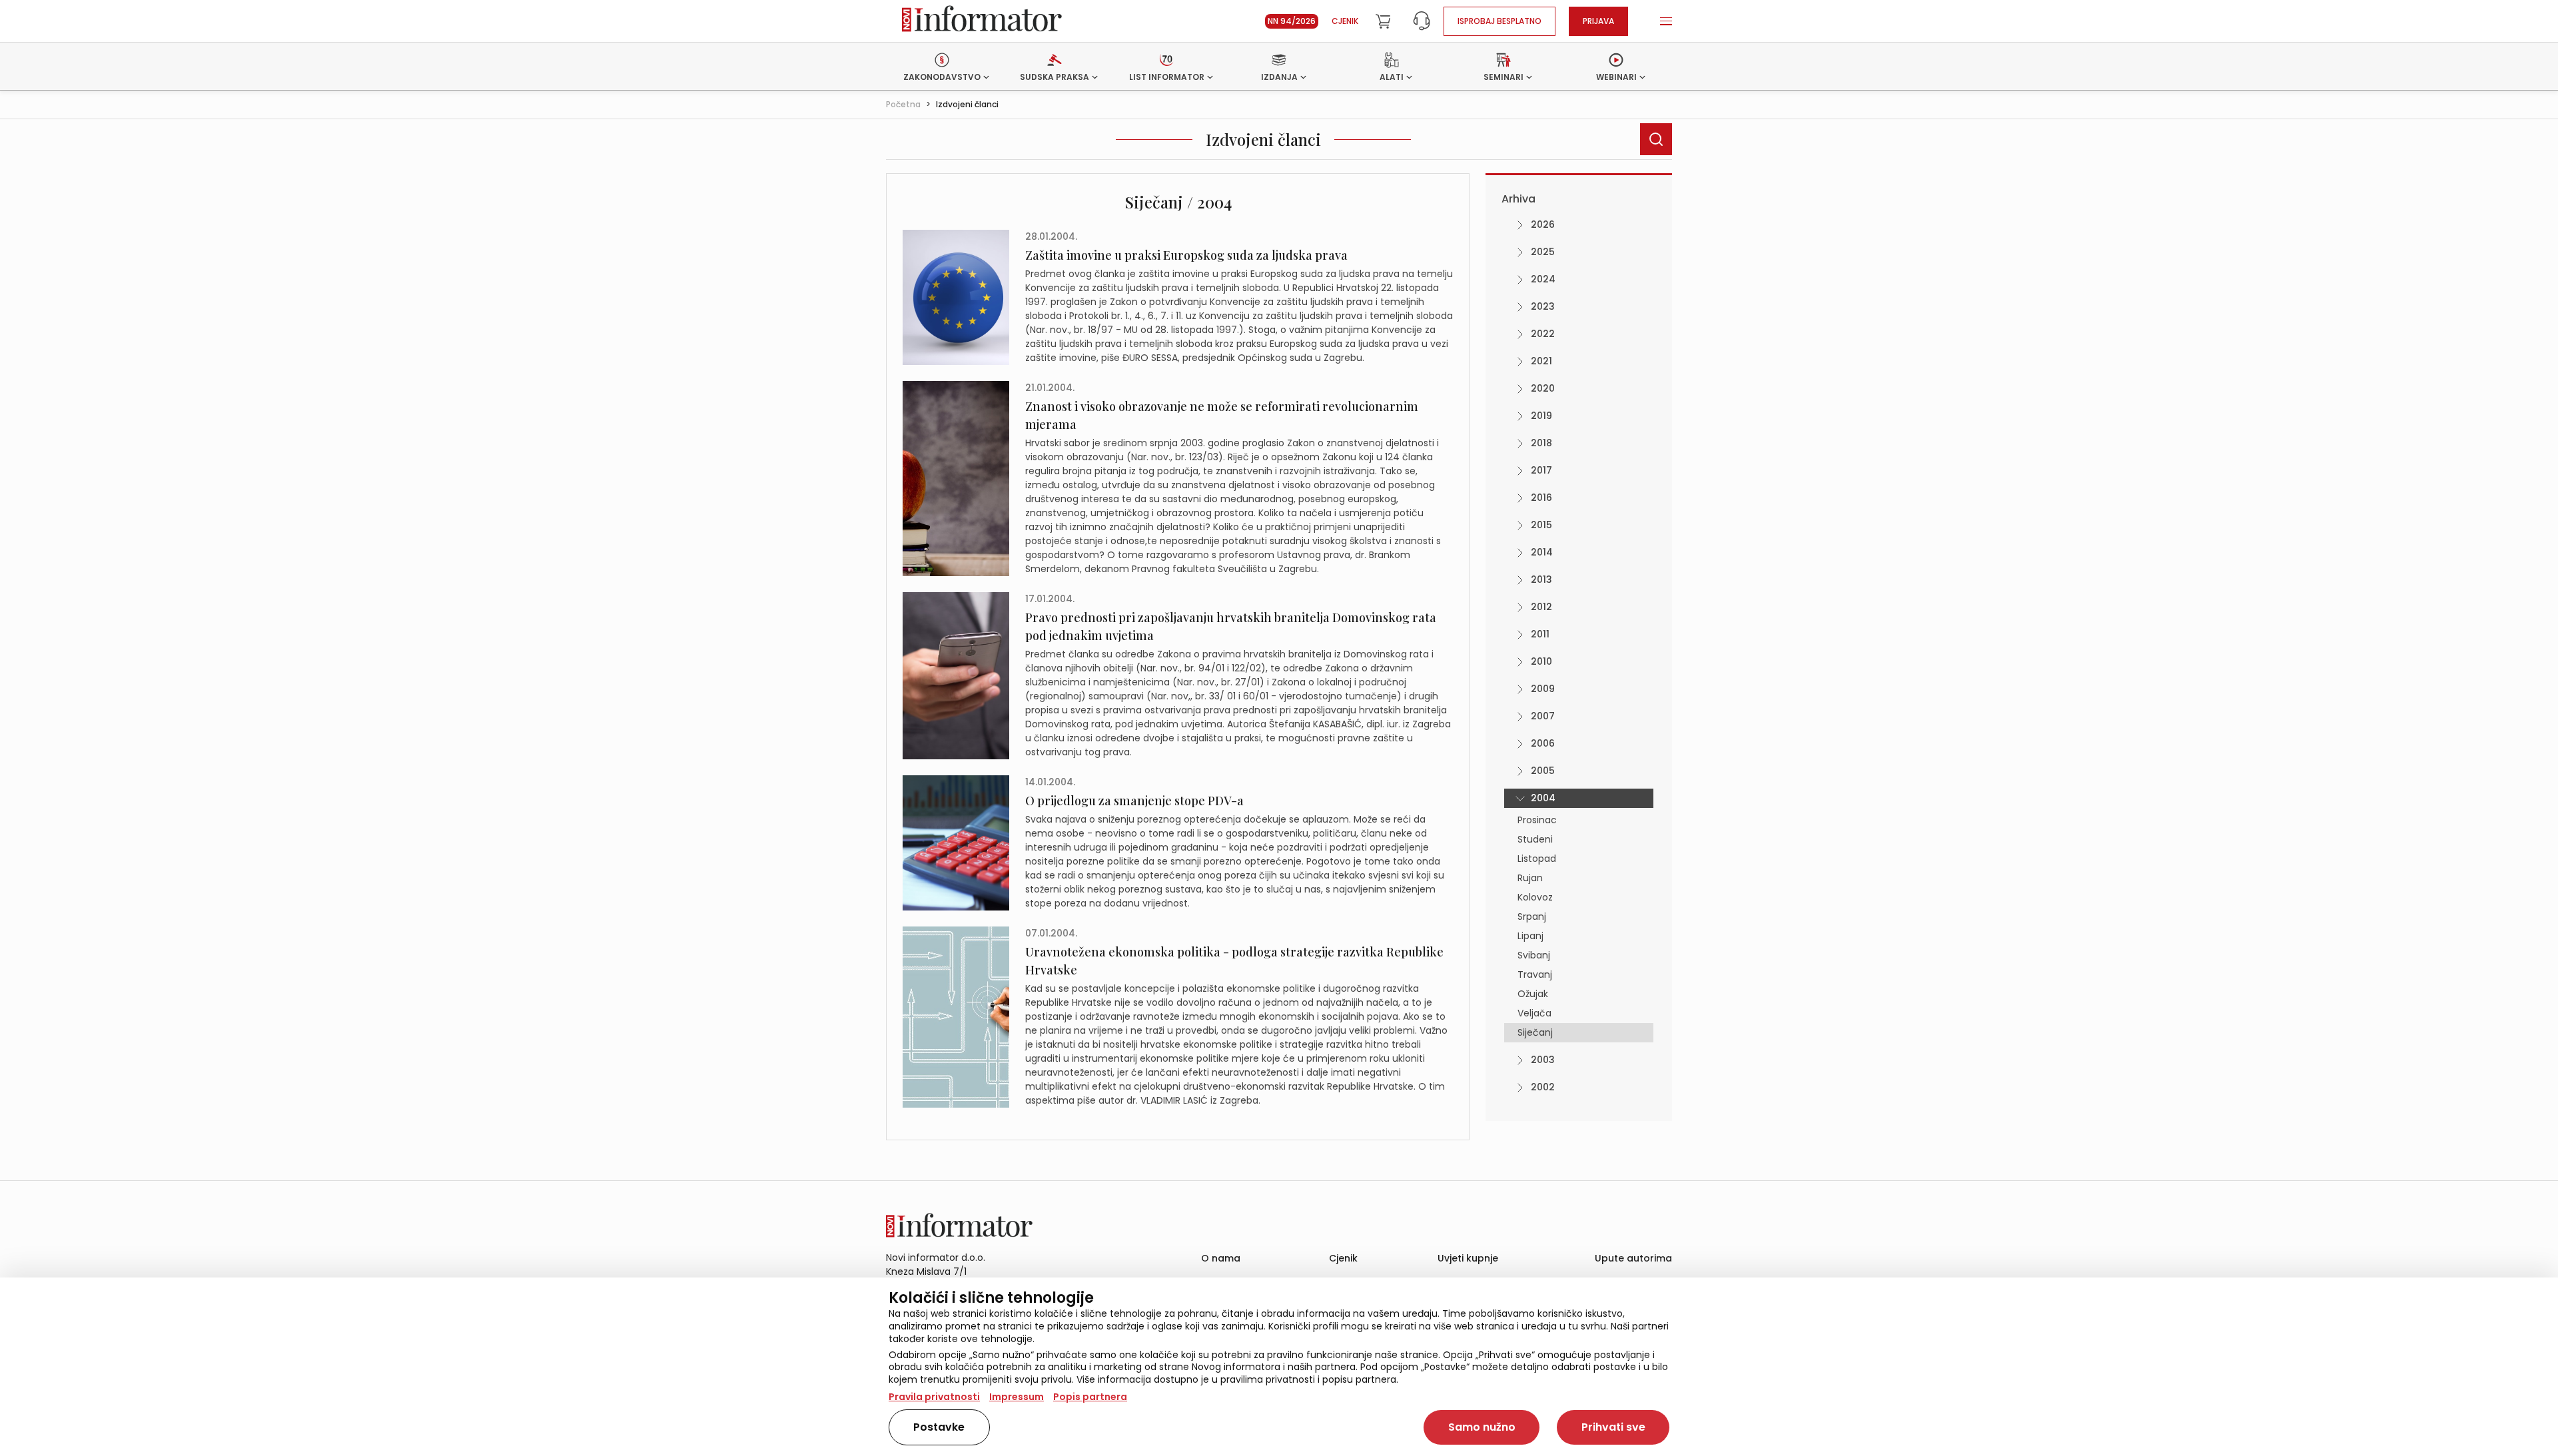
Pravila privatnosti (934, 1397)
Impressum (1017, 1397)
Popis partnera (1090, 1397)
